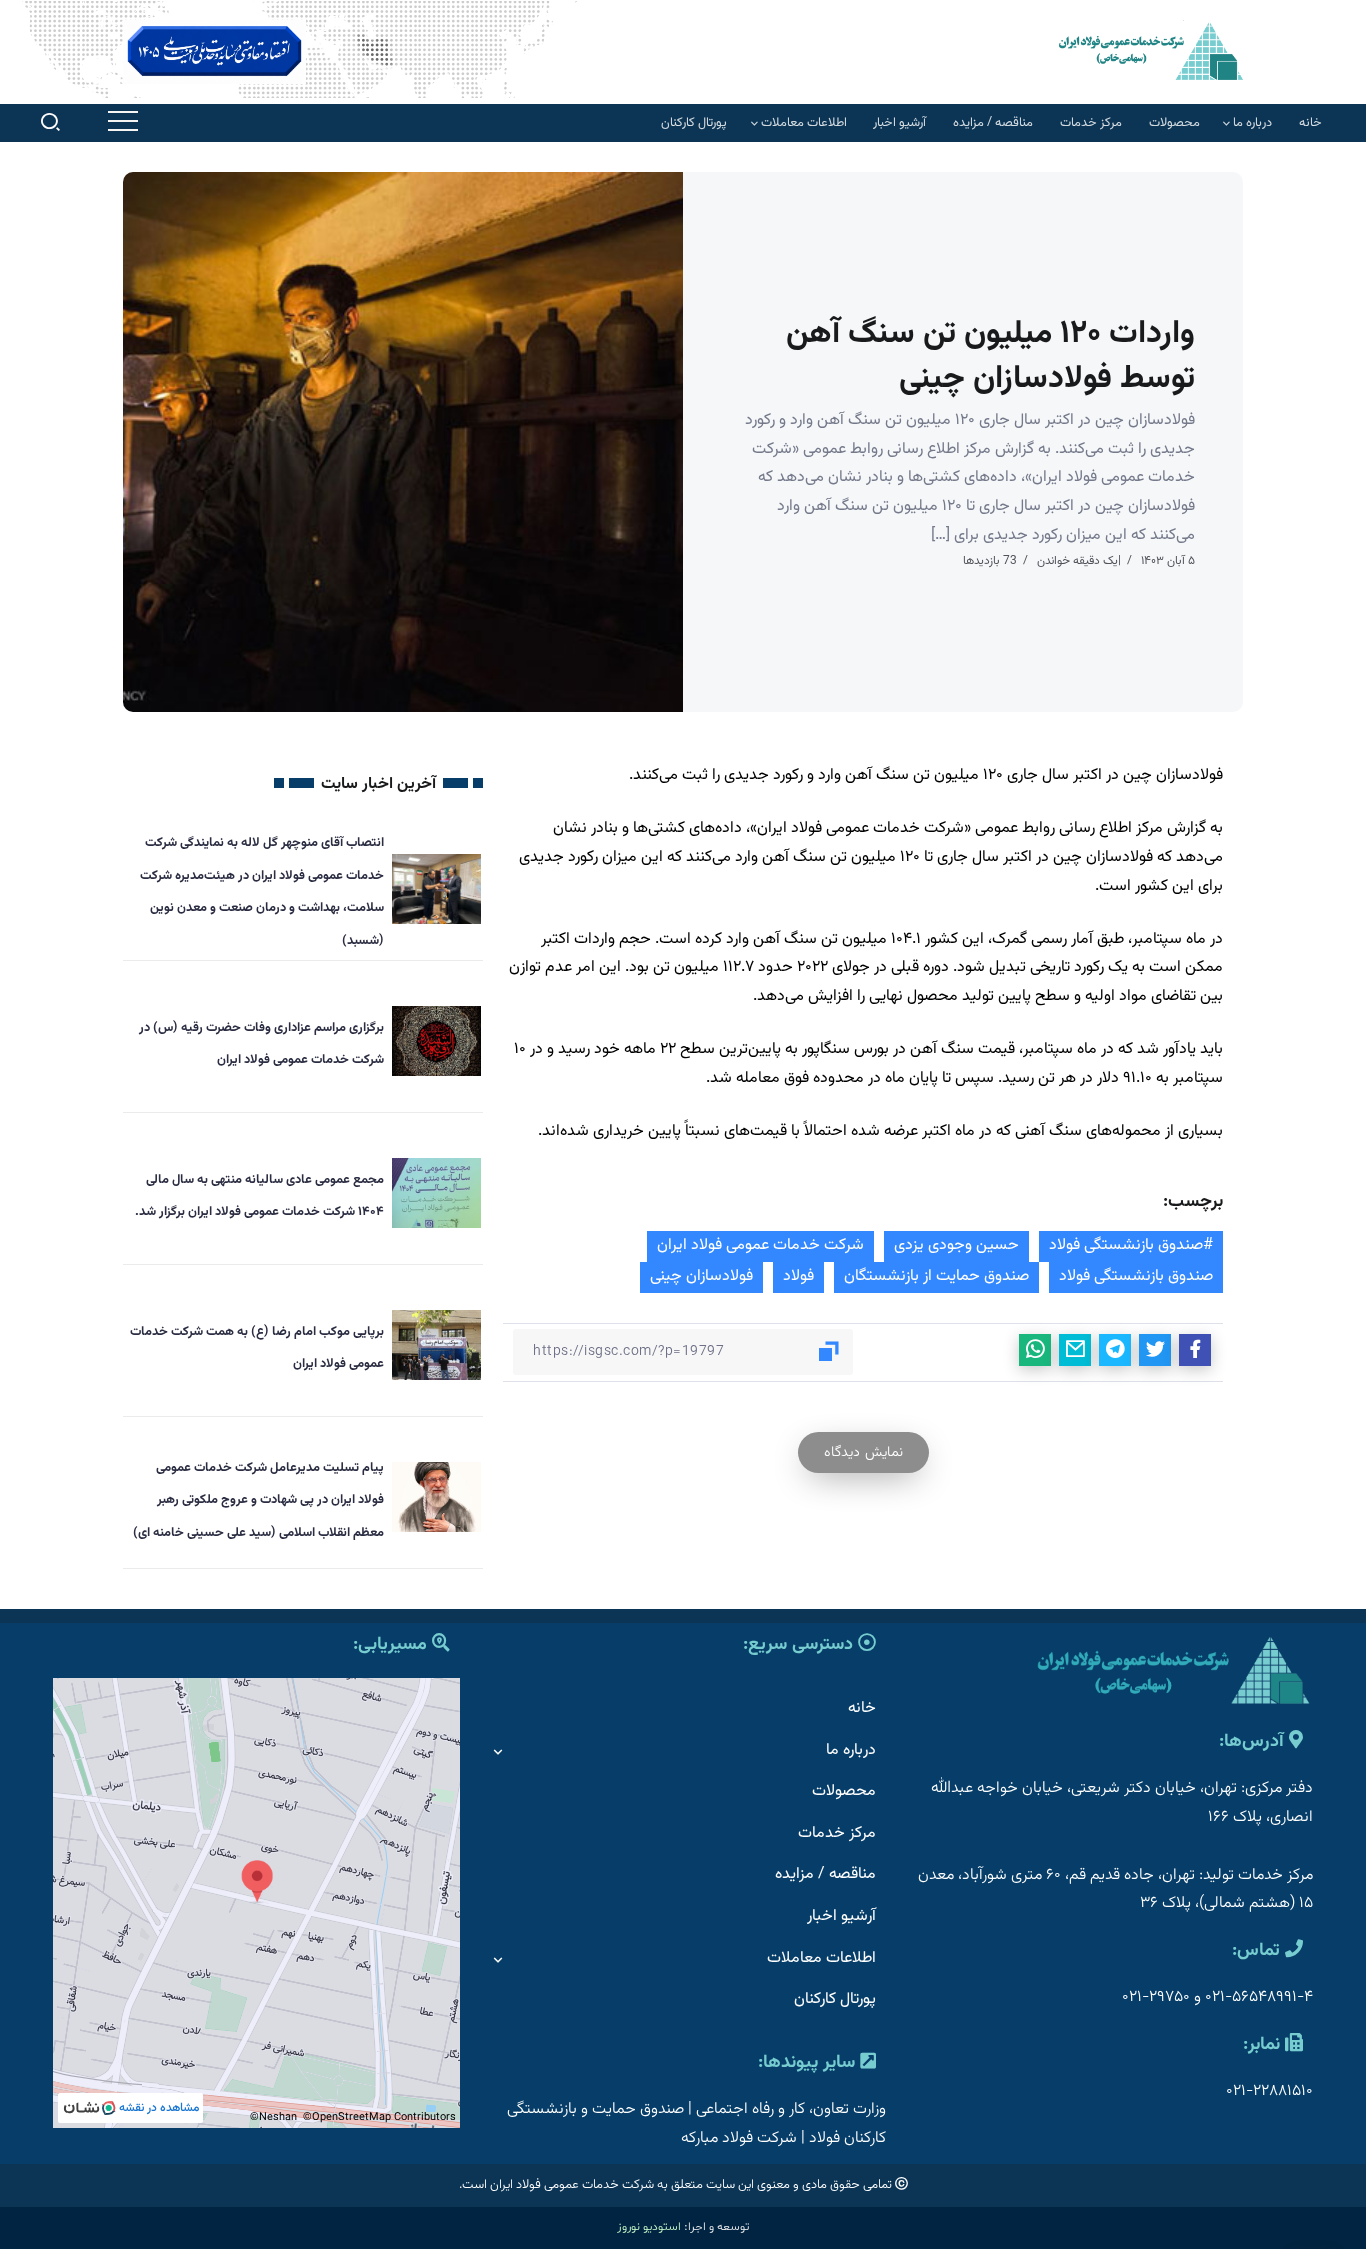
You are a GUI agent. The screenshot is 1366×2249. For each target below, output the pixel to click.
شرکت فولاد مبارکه (739, 2138)
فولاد (798, 1276)
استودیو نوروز (649, 2227)
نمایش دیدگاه (863, 1452)
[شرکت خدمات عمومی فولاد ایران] (1151, 50)
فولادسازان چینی (701, 1276)
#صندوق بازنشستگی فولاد (1131, 1245)
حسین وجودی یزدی (956, 1245)
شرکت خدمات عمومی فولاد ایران (760, 1245)
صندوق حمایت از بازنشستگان (936, 1276)
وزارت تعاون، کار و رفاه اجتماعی (791, 2109)
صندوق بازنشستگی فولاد (1136, 1276)
